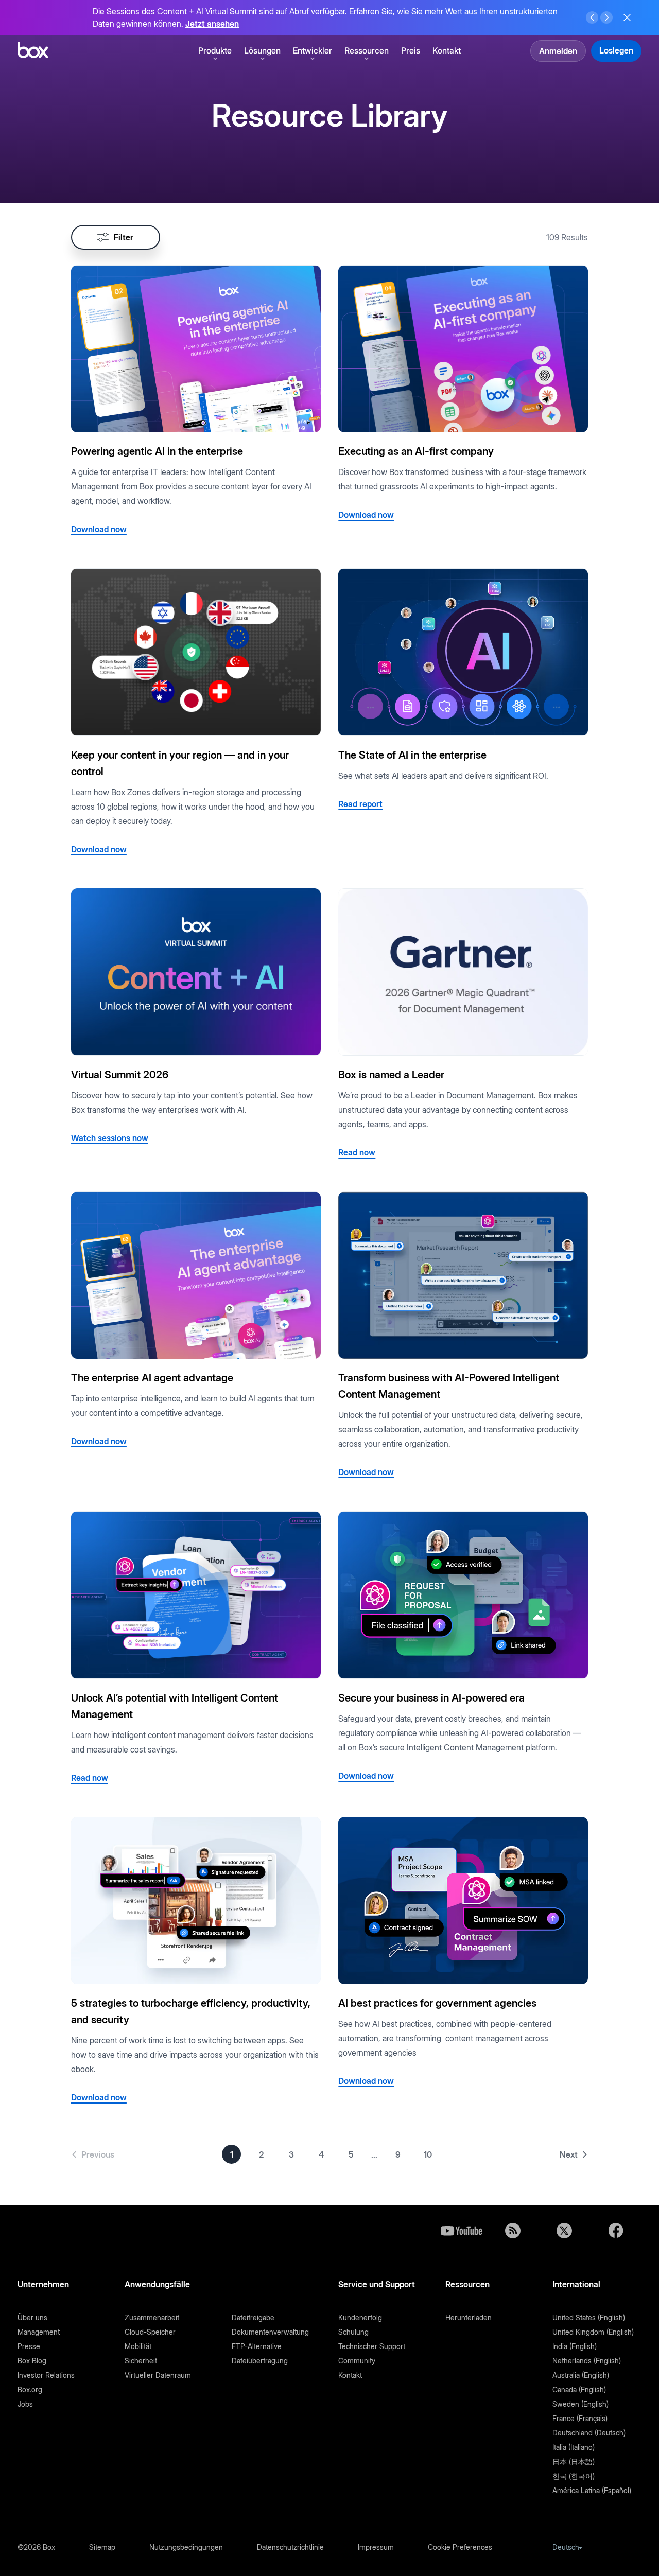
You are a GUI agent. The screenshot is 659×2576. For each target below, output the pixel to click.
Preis (411, 50)
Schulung (353, 2332)
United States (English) (589, 2317)
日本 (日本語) (574, 2461)
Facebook (616, 2231)
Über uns (32, 2317)
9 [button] (398, 2154)
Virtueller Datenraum (158, 2375)
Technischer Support (372, 2346)
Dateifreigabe (253, 2317)
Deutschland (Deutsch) (589, 2433)
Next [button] (569, 2154)
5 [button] (351, 2154)
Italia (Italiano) (574, 2447)
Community (357, 2361)
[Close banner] (627, 17)
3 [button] (291, 2154)
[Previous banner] (592, 17)
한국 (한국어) (574, 2476)
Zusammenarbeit (152, 2317)
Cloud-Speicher (150, 2332)
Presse (29, 2346)
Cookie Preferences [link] (460, 2547)
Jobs (25, 2404)
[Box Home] (33, 50)
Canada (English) (579, 2389)
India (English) (575, 2346)
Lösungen (262, 50)
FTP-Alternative (257, 2346)
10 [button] (428, 2154)
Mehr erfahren (512, 17)
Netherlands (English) (587, 2361)
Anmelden (558, 51)
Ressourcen (367, 50)
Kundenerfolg (360, 2317)
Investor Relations (46, 2375)
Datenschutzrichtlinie (290, 2547)
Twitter (564, 2231)
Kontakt (447, 50)
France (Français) (580, 2418)
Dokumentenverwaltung (270, 2332)
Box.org (30, 2389)
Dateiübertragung (260, 2361)
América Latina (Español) (592, 2490)
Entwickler (313, 50)
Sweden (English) (580, 2404)
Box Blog (32, 2361)
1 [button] (232, 2154)
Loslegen (616, 50)
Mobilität (138, 2346)
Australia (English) (581, 2375)
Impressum (376, 2547)
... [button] (374, 2154)
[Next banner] (606, 17)
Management (39, 2332)
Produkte (215, 50)
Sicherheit (141, 2361)
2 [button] (261, 2154)
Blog (513, 2231)
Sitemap (102, 2547)
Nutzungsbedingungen (186, 2547)
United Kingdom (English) (593, 2332)
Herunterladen (469, 2317)
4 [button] (321, 2154)
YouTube (461, 2231)
